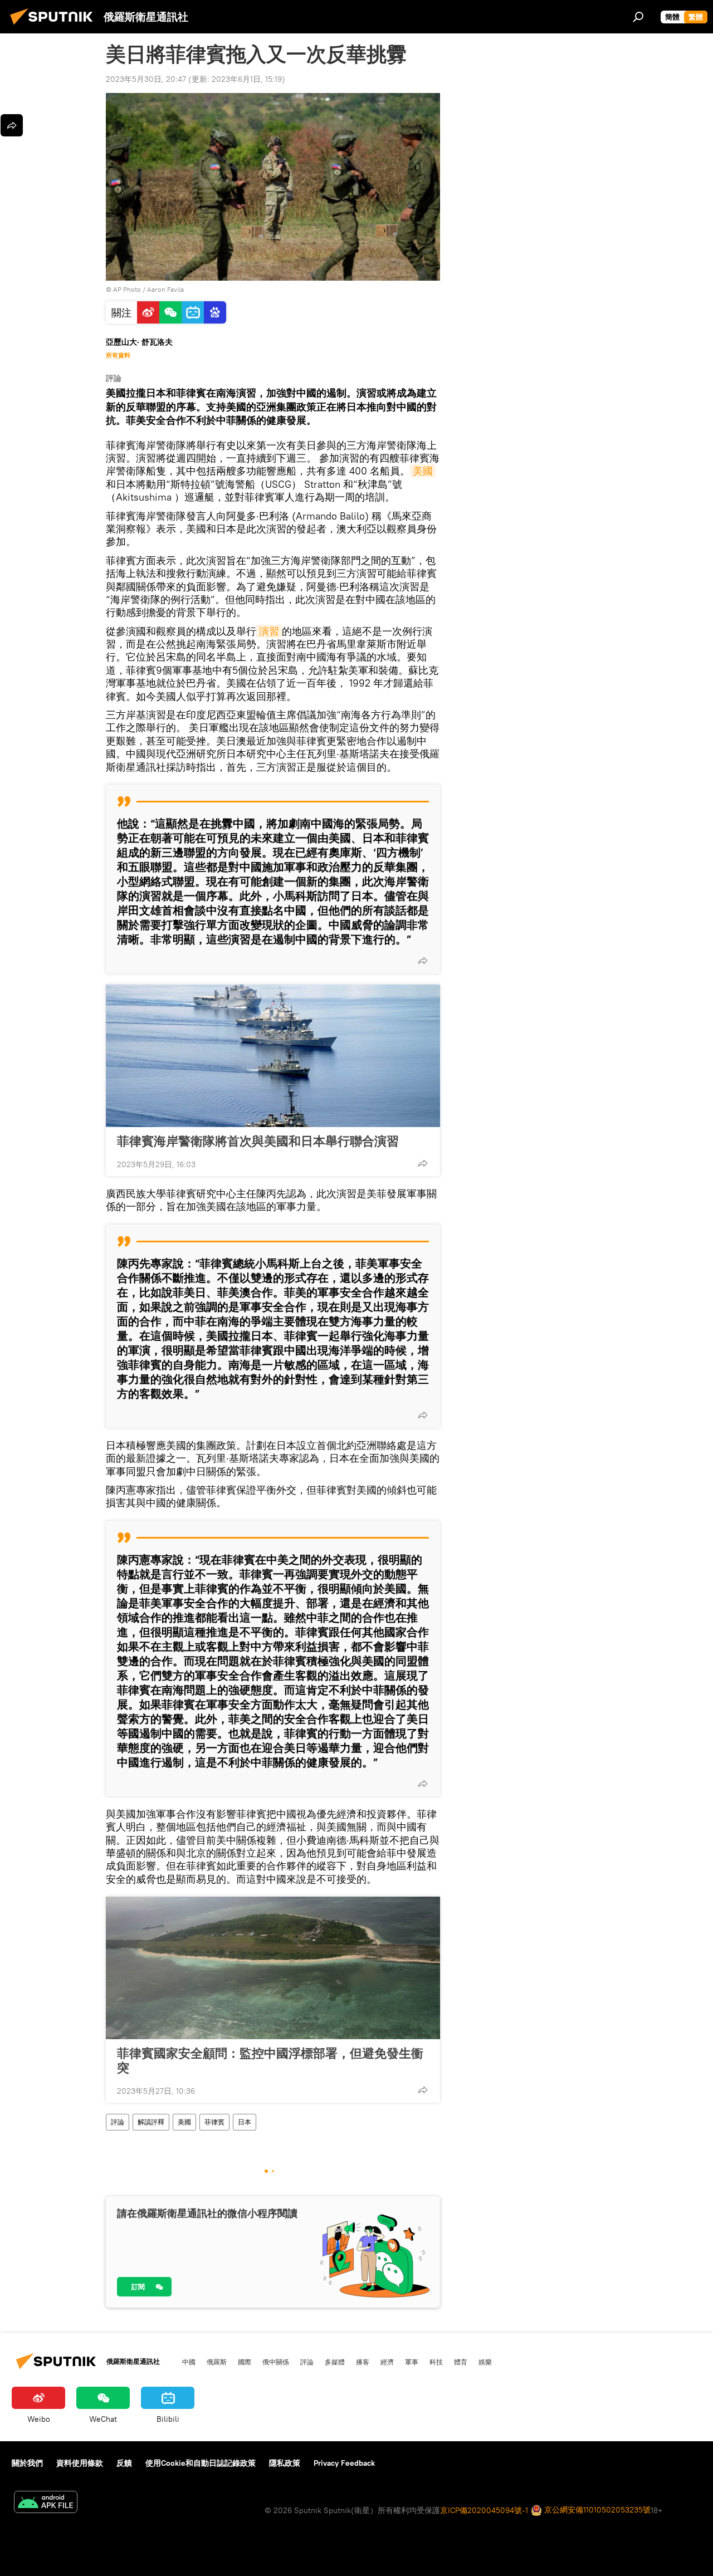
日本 (245, 2122)
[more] (423, 961)
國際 (245, 2362)
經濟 (387, 2362)
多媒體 (335, 2362)
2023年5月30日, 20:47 (146, 79)
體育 (461, 2362)
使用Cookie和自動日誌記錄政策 (201, 2463)
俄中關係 (276, 2362)
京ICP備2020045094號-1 (484, 2510)
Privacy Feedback (344, 2463)
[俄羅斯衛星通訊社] (55, 26)
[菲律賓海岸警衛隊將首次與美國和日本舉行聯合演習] (273, 1056)
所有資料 (118, 355)
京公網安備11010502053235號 (596, 2510)
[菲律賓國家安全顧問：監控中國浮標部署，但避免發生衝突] (273, 1968)
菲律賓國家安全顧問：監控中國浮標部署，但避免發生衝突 (270, 2060)
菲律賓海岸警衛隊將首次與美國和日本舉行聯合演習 (258, 1141)
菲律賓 (214, 2122)
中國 (189, 2362)
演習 (269, 631)
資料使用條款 (80, 2463)
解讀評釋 (151, 2122)
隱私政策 (285, 2463)
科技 (436, 2362)
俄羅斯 (217, 2362)
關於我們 (27, 2463)
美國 (423, 471)
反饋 (124, 2463)
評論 (118, 2122)
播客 (363, 2362)
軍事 (412, 2362)
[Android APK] (46, 2503)
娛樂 (485, 2362)
